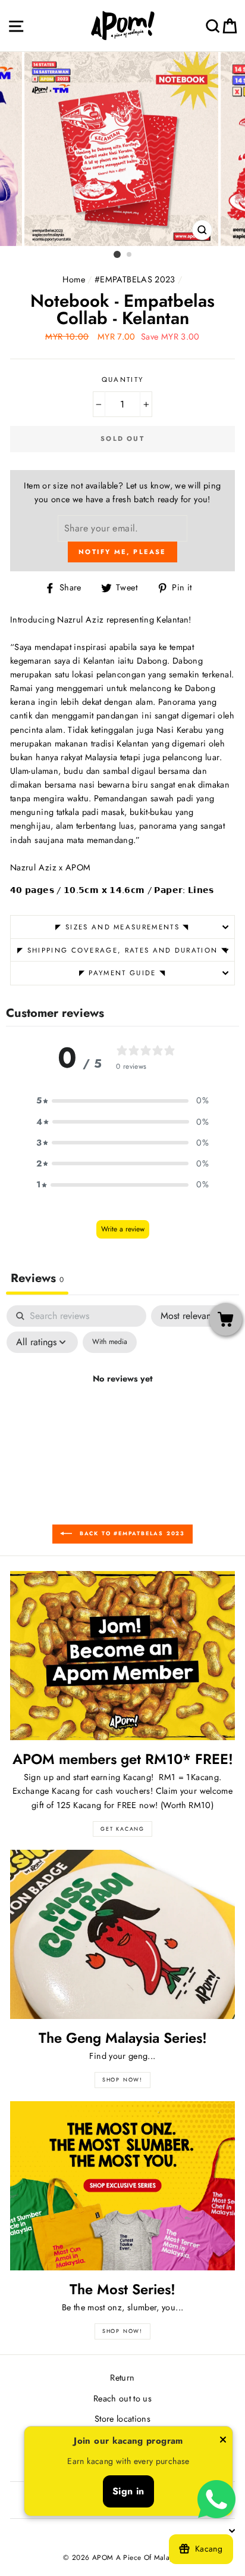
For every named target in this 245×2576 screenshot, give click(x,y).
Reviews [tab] (37, 1278)
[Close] (223, 2442)
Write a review (123, 1229)
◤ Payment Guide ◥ (122, 973)
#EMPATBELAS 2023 (135, 279)
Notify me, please (122, 552)
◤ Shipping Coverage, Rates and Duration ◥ (122, 950)
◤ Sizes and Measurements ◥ (122, 927)
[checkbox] (110, 1342)
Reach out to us (122, 2398)
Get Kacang (122, 1829)
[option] (122, 149)
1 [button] (117, 254)
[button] (122, 1101)
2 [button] (130, 255)
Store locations (122, 2419)
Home (73, 279)
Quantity (123, 379)
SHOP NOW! (122, 2079)
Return (122, 2378)
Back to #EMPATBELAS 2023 (131, 1533)
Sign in (128, 2491)
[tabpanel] (122, 1406)
